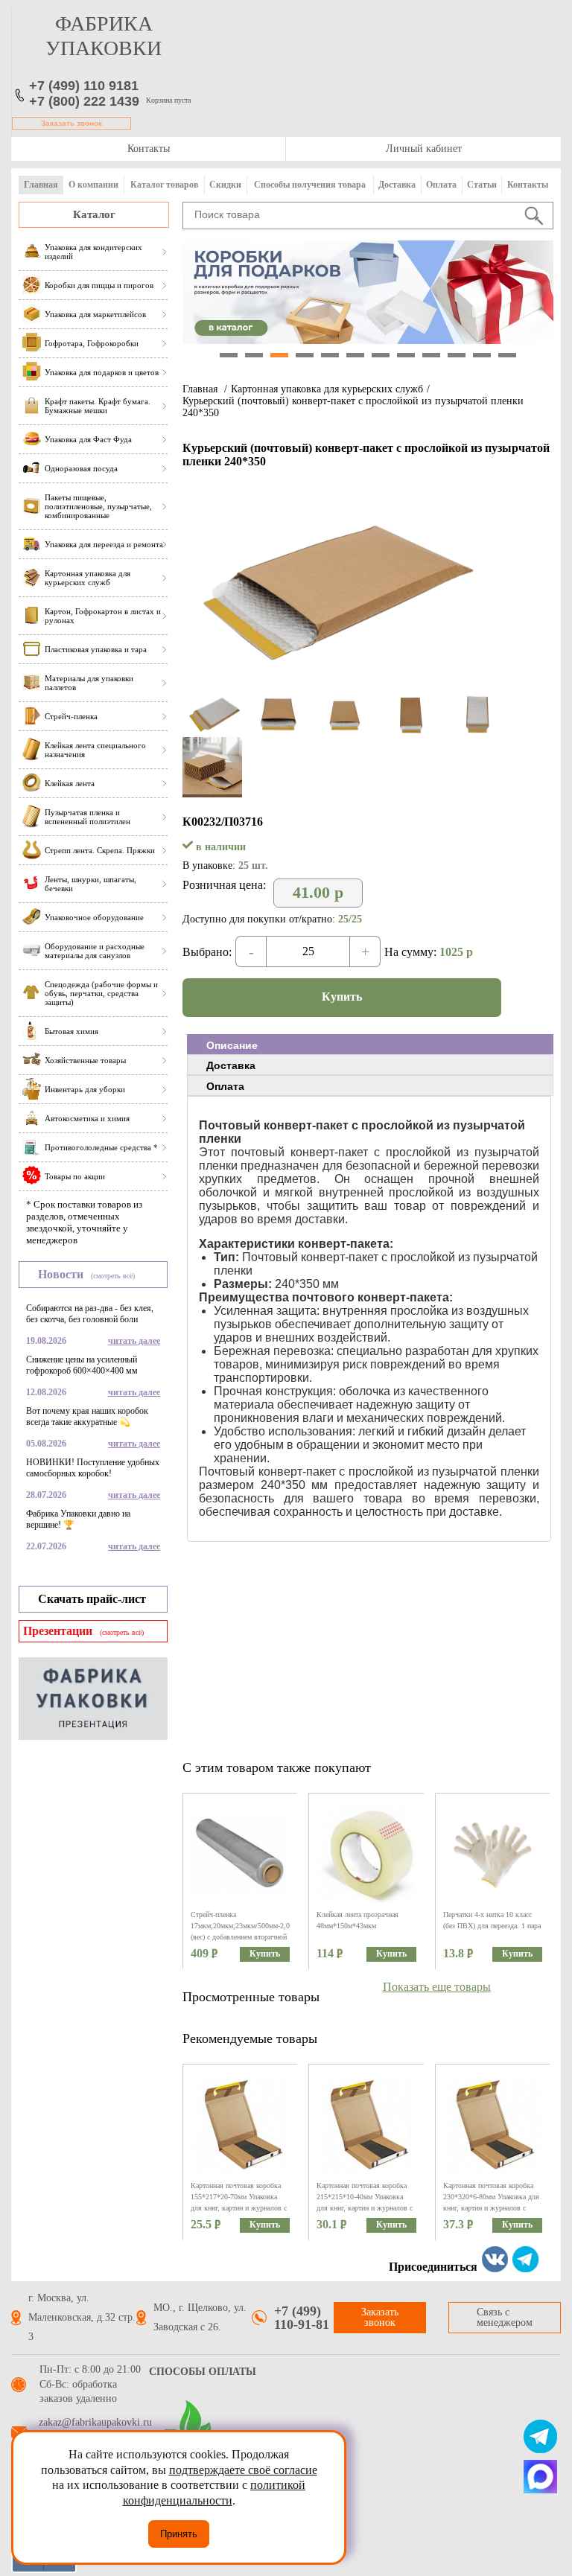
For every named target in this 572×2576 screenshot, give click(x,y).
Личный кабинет (424, 149)
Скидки (225, 185)
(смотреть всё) (113, 1276)
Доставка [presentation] (231, 1065)
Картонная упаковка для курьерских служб (327, 389)
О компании (93, 185)
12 (507, 355)
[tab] (370, 1045)
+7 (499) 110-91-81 (302, 2318)
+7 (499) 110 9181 (84, 86)
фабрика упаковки (104, 36)
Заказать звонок (71, 123)
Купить (342, 997)
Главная (41, 185)
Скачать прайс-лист (92, 1599)
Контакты (149, 149)
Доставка (397, 185)
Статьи (482, 185)
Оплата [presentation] (225, 1086)
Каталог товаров (164, 185)
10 (457, 355)
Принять (179, 2534)
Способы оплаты (203, 2372)
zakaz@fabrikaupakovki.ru (95, 2423)
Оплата (441, 185)
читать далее (134, 1341)
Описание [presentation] (232, 1045)
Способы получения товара (310, 185)
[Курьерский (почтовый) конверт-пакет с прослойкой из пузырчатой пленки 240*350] (333, 688)
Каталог (94, 214)
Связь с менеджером (505, 2317)
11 (482, 355)
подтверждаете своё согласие (243, 2470)
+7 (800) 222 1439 (84, 101)
